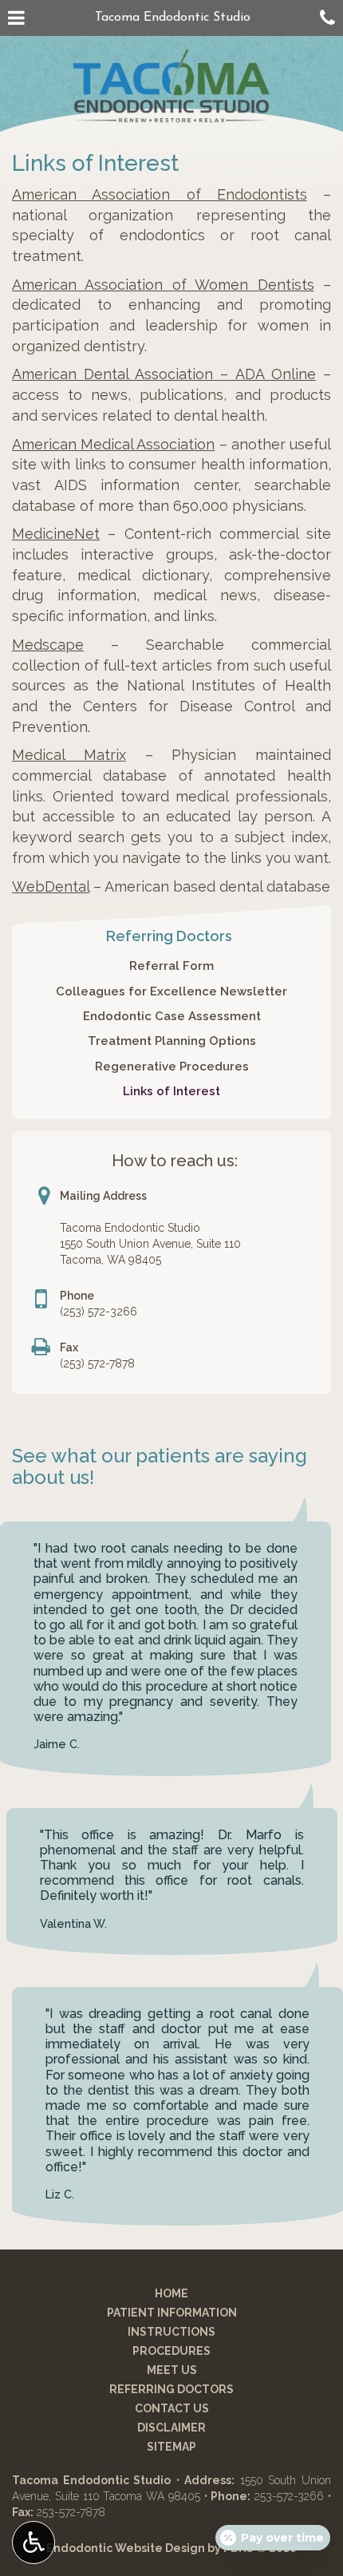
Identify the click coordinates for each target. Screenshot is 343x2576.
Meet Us (172, 2370)
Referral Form (171, 966)
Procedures (171, 2351)
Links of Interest (171, 1091)
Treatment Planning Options (172, 1041)
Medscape (48, 645)
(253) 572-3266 (99, 1312)
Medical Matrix (69, 755)
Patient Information (172, 2313)
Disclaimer (171, 2428)
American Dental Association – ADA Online (164, 374)
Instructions (171, 2332)
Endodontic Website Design (126, 2548)
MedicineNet (56, 534)
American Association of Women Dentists (163, 285)
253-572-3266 (289, 2496)
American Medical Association (113, 444)
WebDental (51, 886)
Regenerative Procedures (172, 1066)
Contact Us (172, 2408)
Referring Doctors (169, 936)
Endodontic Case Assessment (172, 1016)
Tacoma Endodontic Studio (173, 18)
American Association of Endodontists (160, 194)
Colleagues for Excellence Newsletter (171, 991)
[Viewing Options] (34, 2542)
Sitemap (171, 2447)
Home (171, 2293)
